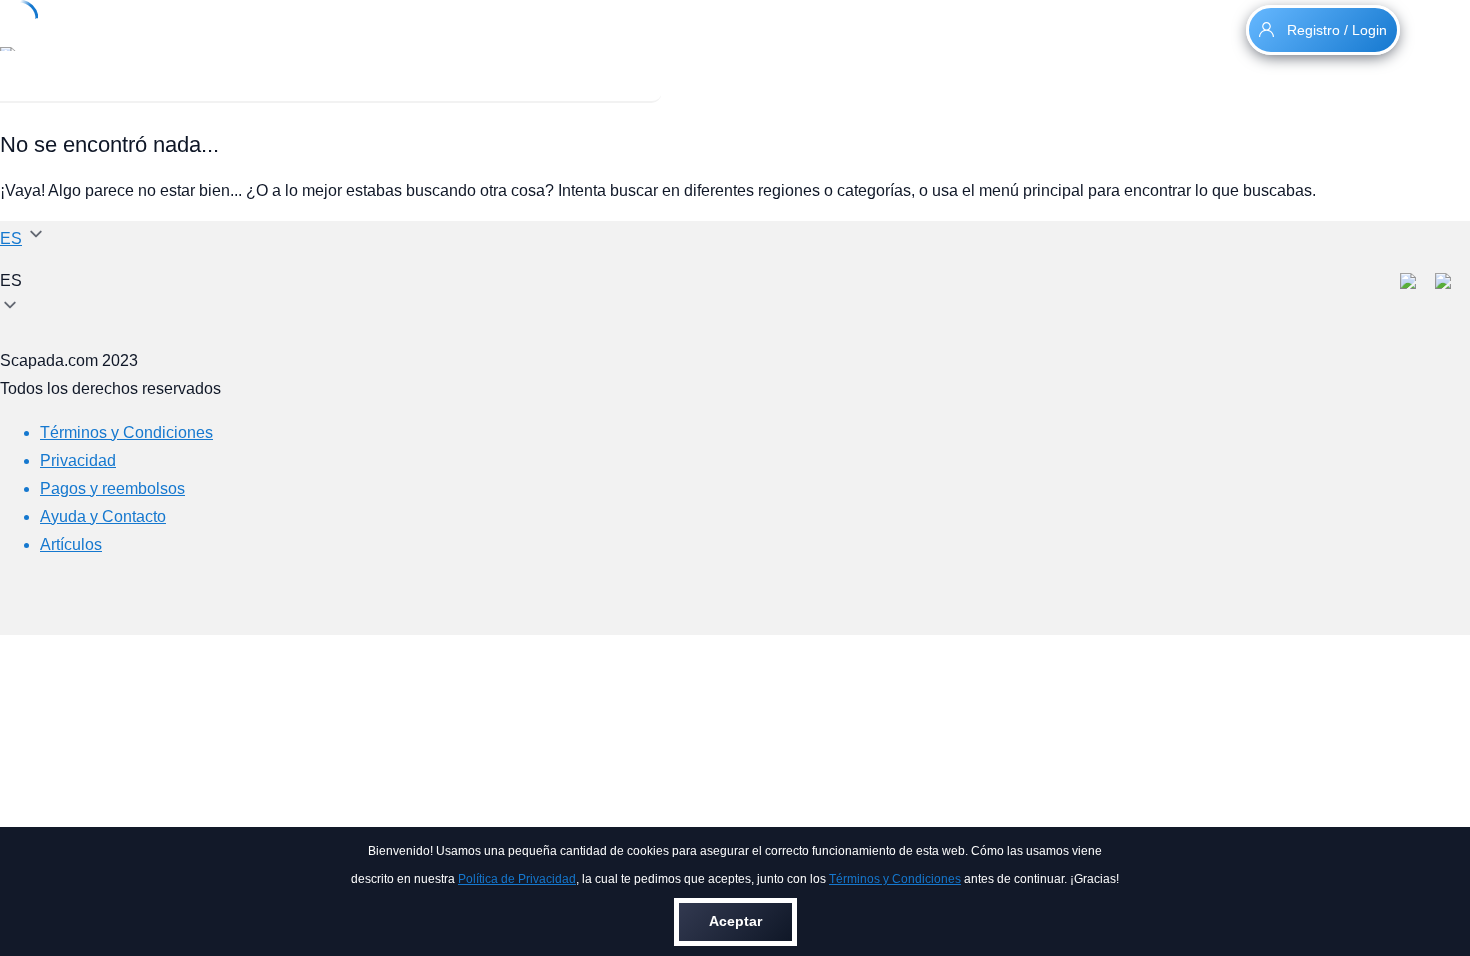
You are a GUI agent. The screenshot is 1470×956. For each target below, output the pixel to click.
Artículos (71, 544)
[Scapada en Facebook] (1417, 284)
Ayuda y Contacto (103, 516)
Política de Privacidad (517, 879)
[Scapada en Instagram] (1452, 284)
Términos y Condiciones (895, 879)
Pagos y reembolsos (112, 488)
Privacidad (78, 460)
